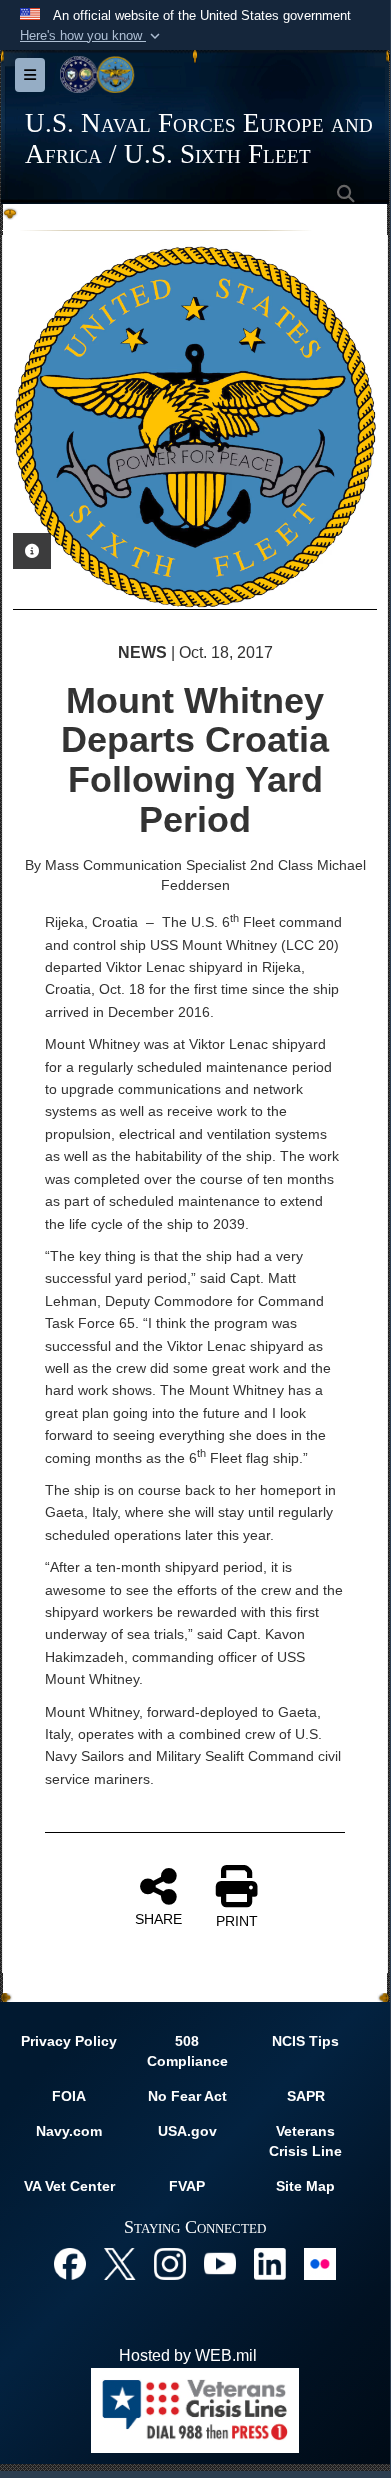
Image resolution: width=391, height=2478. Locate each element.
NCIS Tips (305, 2041)
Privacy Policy (69, 2041)
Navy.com (69, 2131)
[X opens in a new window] (120, 2262)
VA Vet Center (69, 2186)
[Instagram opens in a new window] (170, 2262)
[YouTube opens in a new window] (220, 2262)
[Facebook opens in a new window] (70, 2262)
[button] (92, 36)
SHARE (158, 1919)
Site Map (305, 2186)
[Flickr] (320, 2262)
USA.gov (187, 2131)
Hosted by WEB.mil (188, 2355)
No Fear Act (187, 2096)
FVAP (187, 2186)
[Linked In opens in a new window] (270, 2262)
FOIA (69, 2096)
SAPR (306, 2096)
